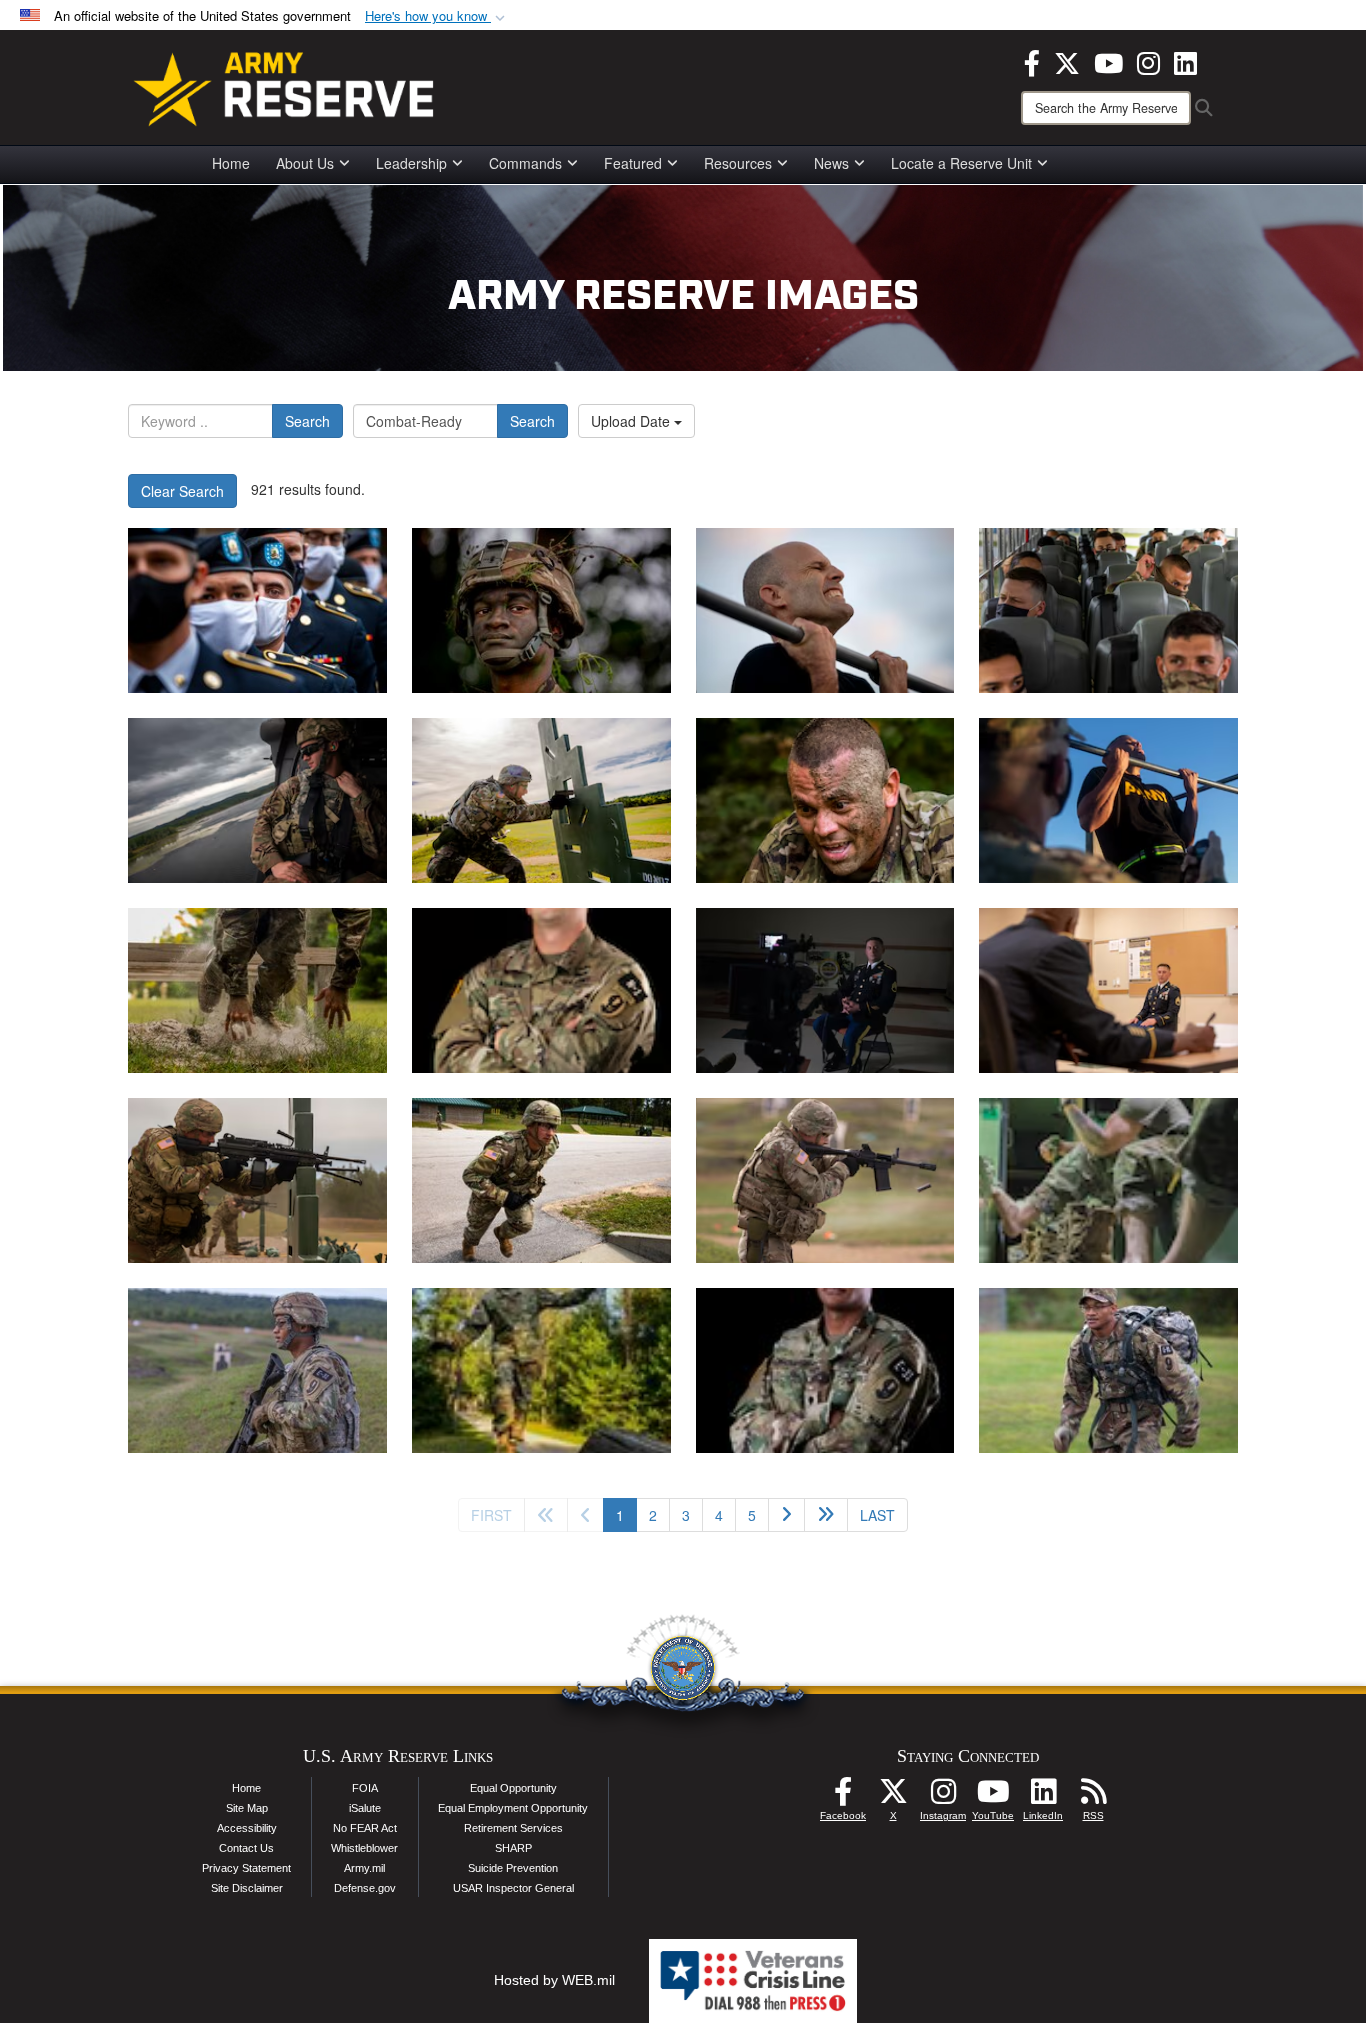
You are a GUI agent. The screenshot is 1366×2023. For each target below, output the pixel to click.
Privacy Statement (246, 1868)
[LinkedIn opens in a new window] (1185, 61)
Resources (738, 163)
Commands (525, 163)
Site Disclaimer (247, 1888)
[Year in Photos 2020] (257, 610)
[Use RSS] (1093, 1797)
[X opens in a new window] (1067, 61)
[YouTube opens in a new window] (1108, 61)
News (831, 163)
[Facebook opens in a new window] (1032, 61)
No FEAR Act (365, 1828)
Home (231, 163)
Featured (633, 163)
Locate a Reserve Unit (961, 163)
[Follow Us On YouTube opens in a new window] (993, 1797)
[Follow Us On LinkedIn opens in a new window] (1043, 1797)
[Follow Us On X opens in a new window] (893, 1797)
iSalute (365, 1808)
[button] (437, 16)
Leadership (411, 163)
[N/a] (825, 990)
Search (307, 421)
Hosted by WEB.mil (554, 1980)
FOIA (365, 1788)
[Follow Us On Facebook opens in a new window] (843, 1797)
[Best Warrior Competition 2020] (541, 990)
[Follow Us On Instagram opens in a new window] (943, 1797)
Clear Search (182, 491)
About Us (305, 163)
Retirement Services (513, 1828)
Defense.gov (365, 1888)
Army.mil (364, 1868)
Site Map (247, 1808)
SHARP (513, 1848)
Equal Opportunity (513, 1788)
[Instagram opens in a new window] (1148, 61)
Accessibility (247, 1828)
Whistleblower (364, 1848)
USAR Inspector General (513, 1888)
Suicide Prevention (513, 1868)
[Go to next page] (786, 1515)
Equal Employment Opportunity (513, 1808)
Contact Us (246, 1848)
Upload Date (632, 421)
